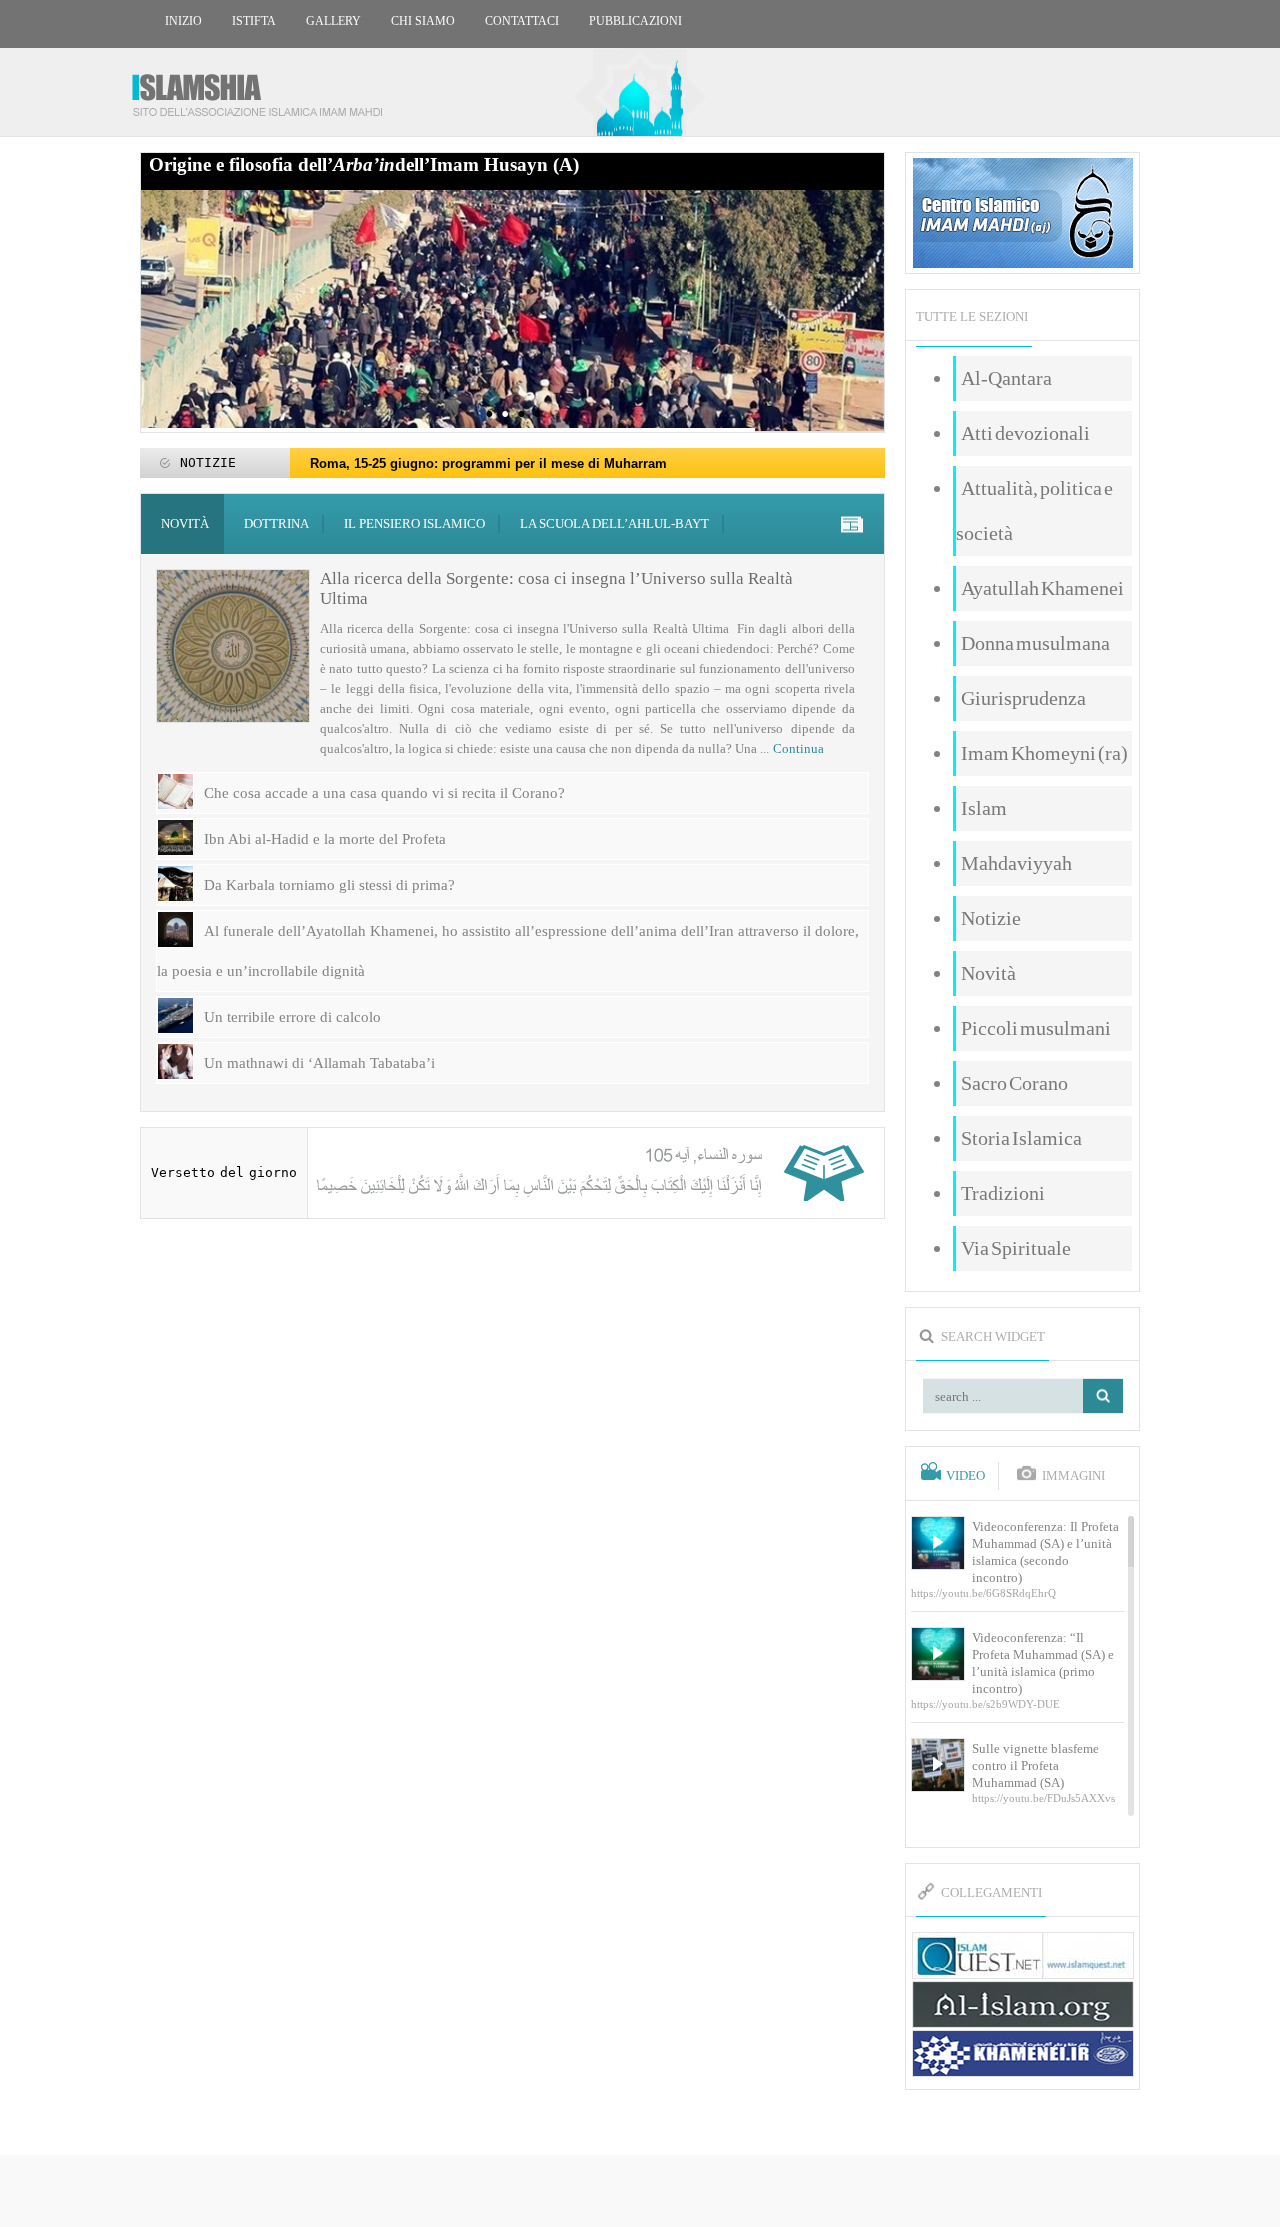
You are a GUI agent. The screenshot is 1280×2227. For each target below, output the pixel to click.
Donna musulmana (1035, 643)
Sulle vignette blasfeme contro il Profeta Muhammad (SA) (1035, 1765)
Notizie (991, 918)
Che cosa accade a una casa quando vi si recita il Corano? (384, 793)
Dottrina (276, 523)
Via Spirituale (1016, 1248)
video (965, 1476)
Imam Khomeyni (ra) (1044, 753)
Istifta (254, 21)
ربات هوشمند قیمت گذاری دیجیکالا (640, 2192)
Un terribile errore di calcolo (292, 1017)
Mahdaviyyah (1016, 863)
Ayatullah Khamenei (1042, 588)
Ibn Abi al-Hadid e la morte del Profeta (325, 839)
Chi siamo (423, 21)
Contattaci (522, 21)
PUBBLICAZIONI (635, 21)
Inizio (183, 21)
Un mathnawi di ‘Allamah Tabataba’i (319, 1063)
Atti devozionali (1025, 433)
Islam (984, 808)
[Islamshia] (265, 87)
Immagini (1073, 1476)
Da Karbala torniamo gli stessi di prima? (329, 885)
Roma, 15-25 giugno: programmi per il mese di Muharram (488, 463)
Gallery (333, 21)
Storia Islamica (1021, 1138)
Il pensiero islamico (414, 523)
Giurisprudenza (1023, 698)
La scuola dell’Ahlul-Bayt (614, 523)
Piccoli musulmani (1036, 1028)
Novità (185, 523)
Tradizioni (1003, 1193)
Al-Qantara (1006, 378)
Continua (798, 748)
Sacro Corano (1014, 1083)
